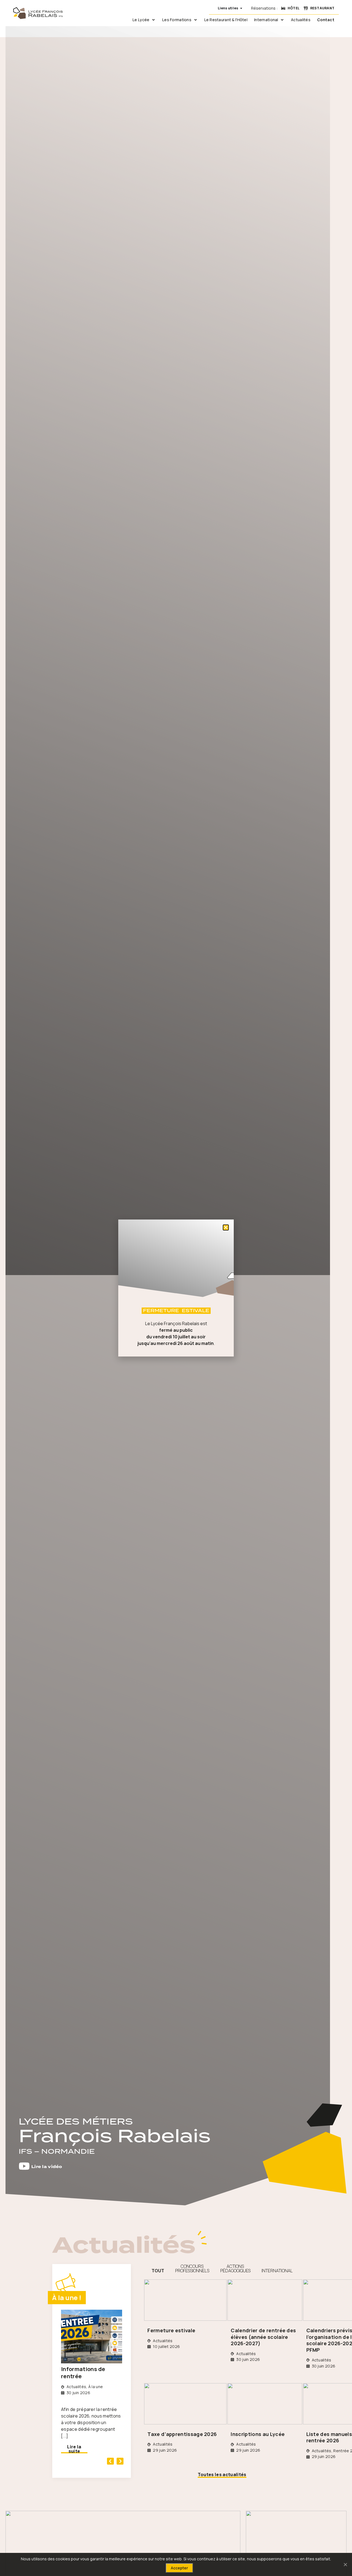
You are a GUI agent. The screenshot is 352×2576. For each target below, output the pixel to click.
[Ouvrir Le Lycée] (153, 20)
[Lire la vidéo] (24, 2166)
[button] (110, 2461)
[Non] (345, 2564)
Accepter (179, 2568)
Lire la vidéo (47, 2167)
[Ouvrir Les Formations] (196, 20)
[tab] (158, 2268)
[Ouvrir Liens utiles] (241, 8)
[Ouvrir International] (282, 20)
